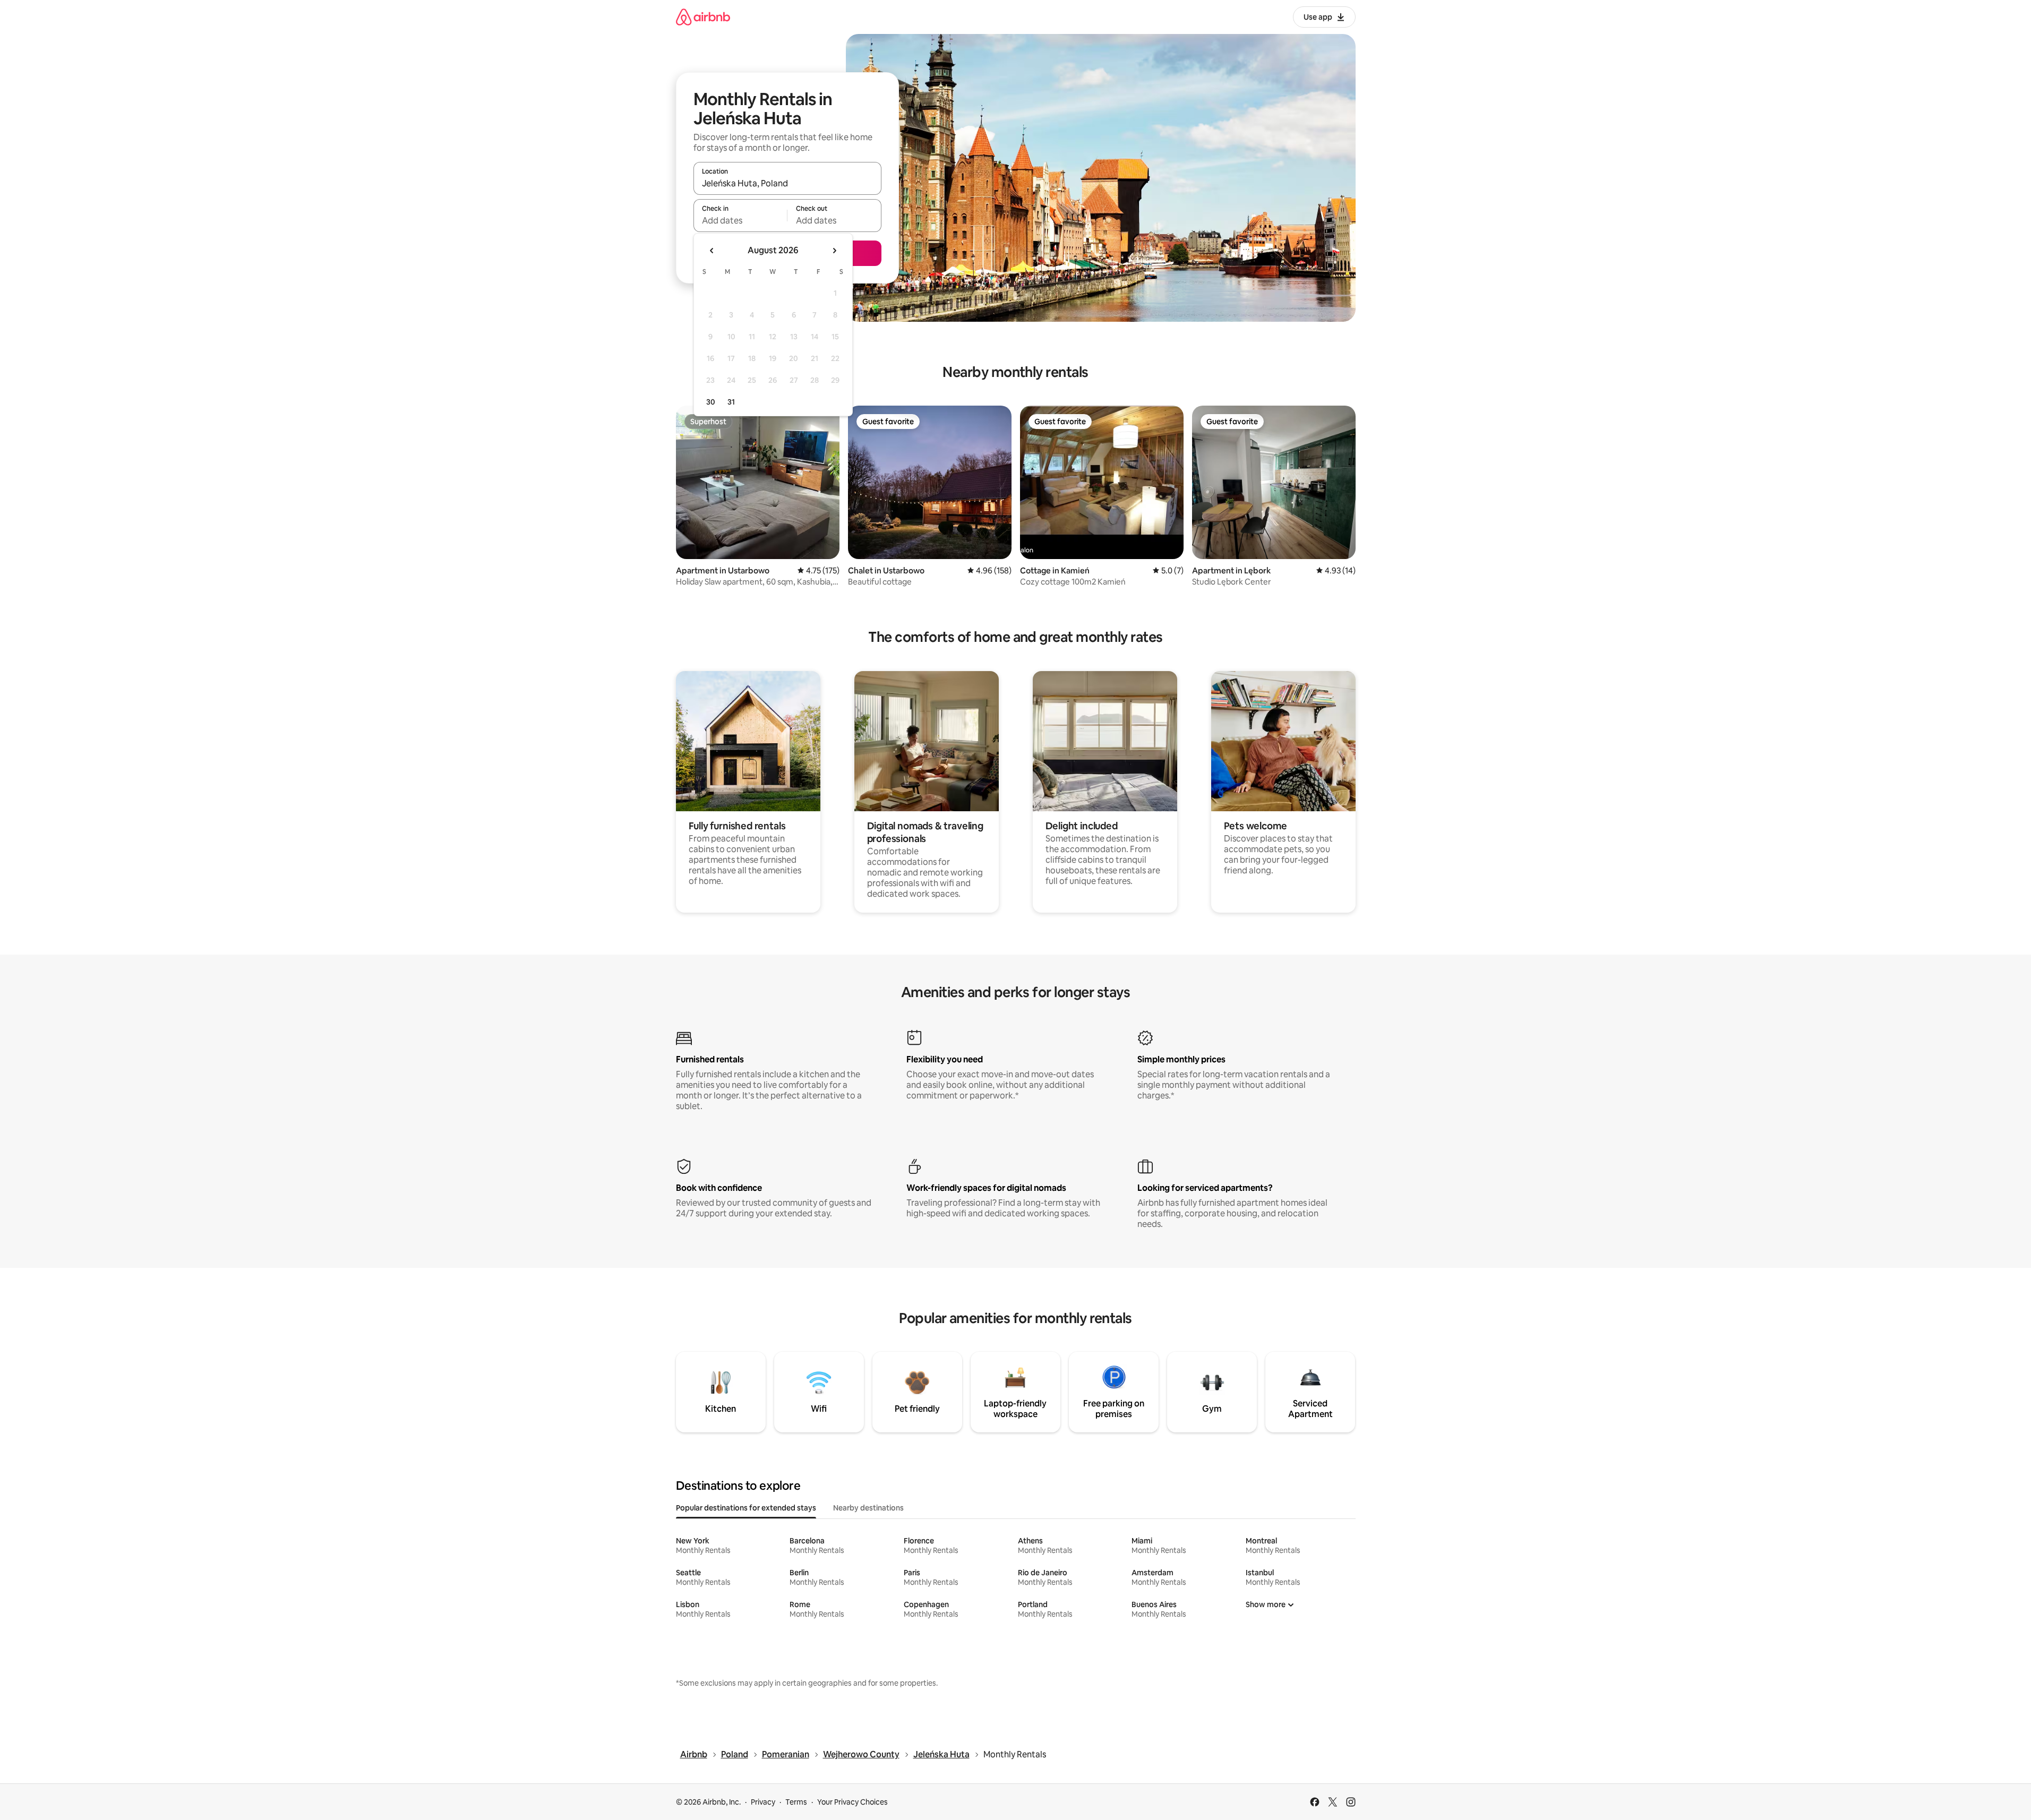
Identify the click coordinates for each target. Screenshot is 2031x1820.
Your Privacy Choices (852, 1802)
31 (731, 402)
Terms (796, 1802)
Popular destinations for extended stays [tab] (746, 1508)
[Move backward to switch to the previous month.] (712, 251)
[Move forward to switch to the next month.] (834, 251)
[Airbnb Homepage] (703, 17)
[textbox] (740, 220)
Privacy (763, 1802)
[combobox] (787, 183)
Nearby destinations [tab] (868, 1508)
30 (711, 402)
